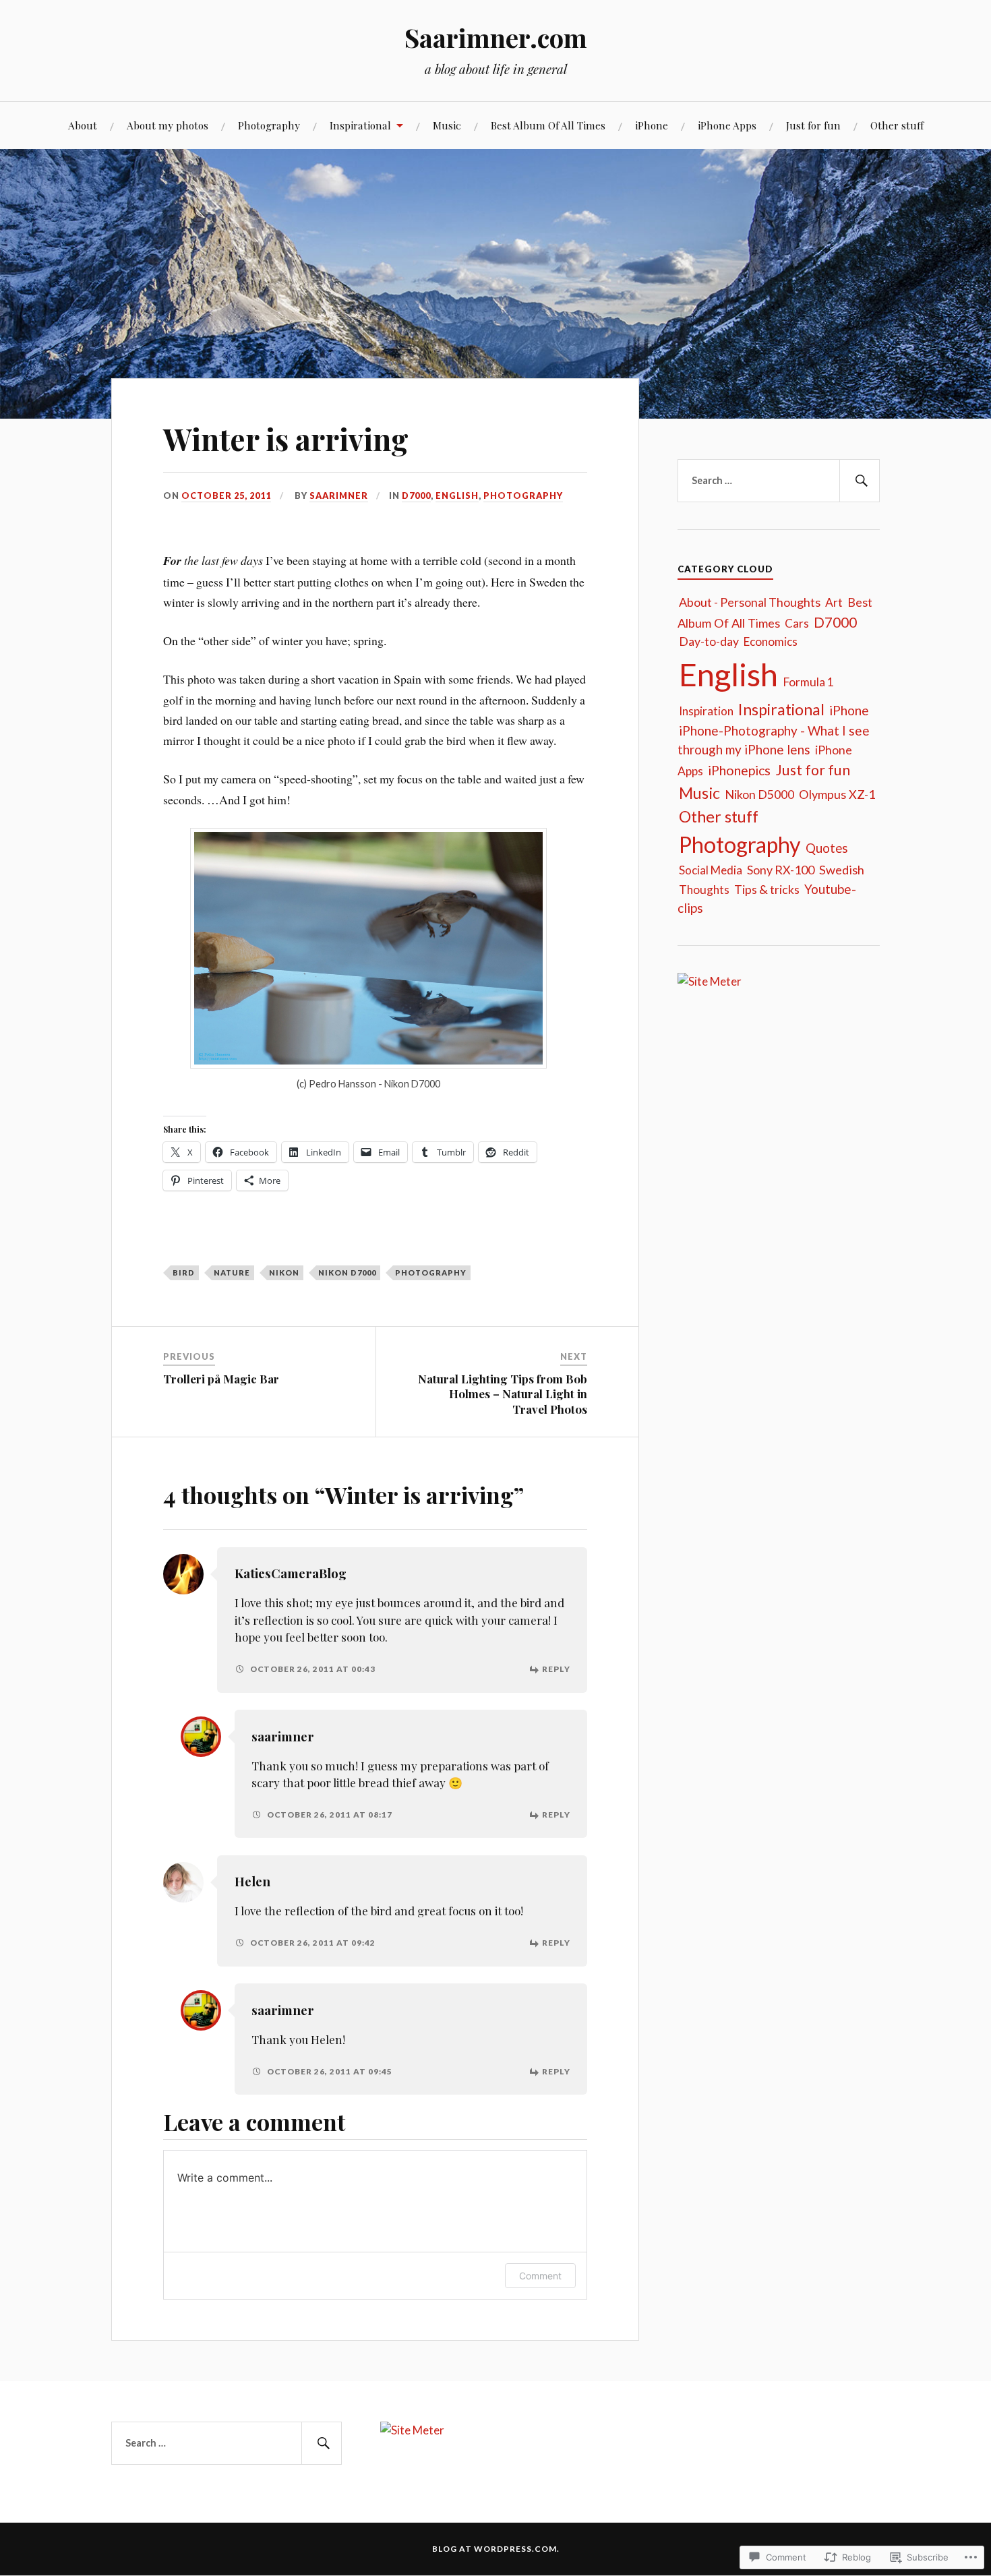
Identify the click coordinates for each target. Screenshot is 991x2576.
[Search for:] (779, 481)
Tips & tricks (767, 889)
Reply (556, 1669)
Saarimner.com (496, 37)
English (457, 496)
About (83, 125)
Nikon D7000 (347, 1272)
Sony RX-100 (781, 870)
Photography (269, 125)
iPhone (652, 125)
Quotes (827, 848)
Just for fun (813, 125)
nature (232, 1272)
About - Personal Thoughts (750, 602)
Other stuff (897, 125)
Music (447, 125)
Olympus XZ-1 (837, 794)
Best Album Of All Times (548, 125)
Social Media (711, 870)
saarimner (339, 496)
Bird (184, 1272)
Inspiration (706, 711)
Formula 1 (808, 682)
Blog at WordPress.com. (496, 2549)
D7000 (416, 496)
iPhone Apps (727, 125)
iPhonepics (739, 770)
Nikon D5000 (759, 794)
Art (834, 602)
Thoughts (704, 890)
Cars (797, 623)
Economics (771, 641)
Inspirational (360, 125)
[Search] (860, 481)
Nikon (284, 1272)
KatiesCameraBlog (291, 1573)
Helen (252, 1881)
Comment (540, 2276)
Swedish (842, 870)
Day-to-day (709, 641)
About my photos (168, 125)
